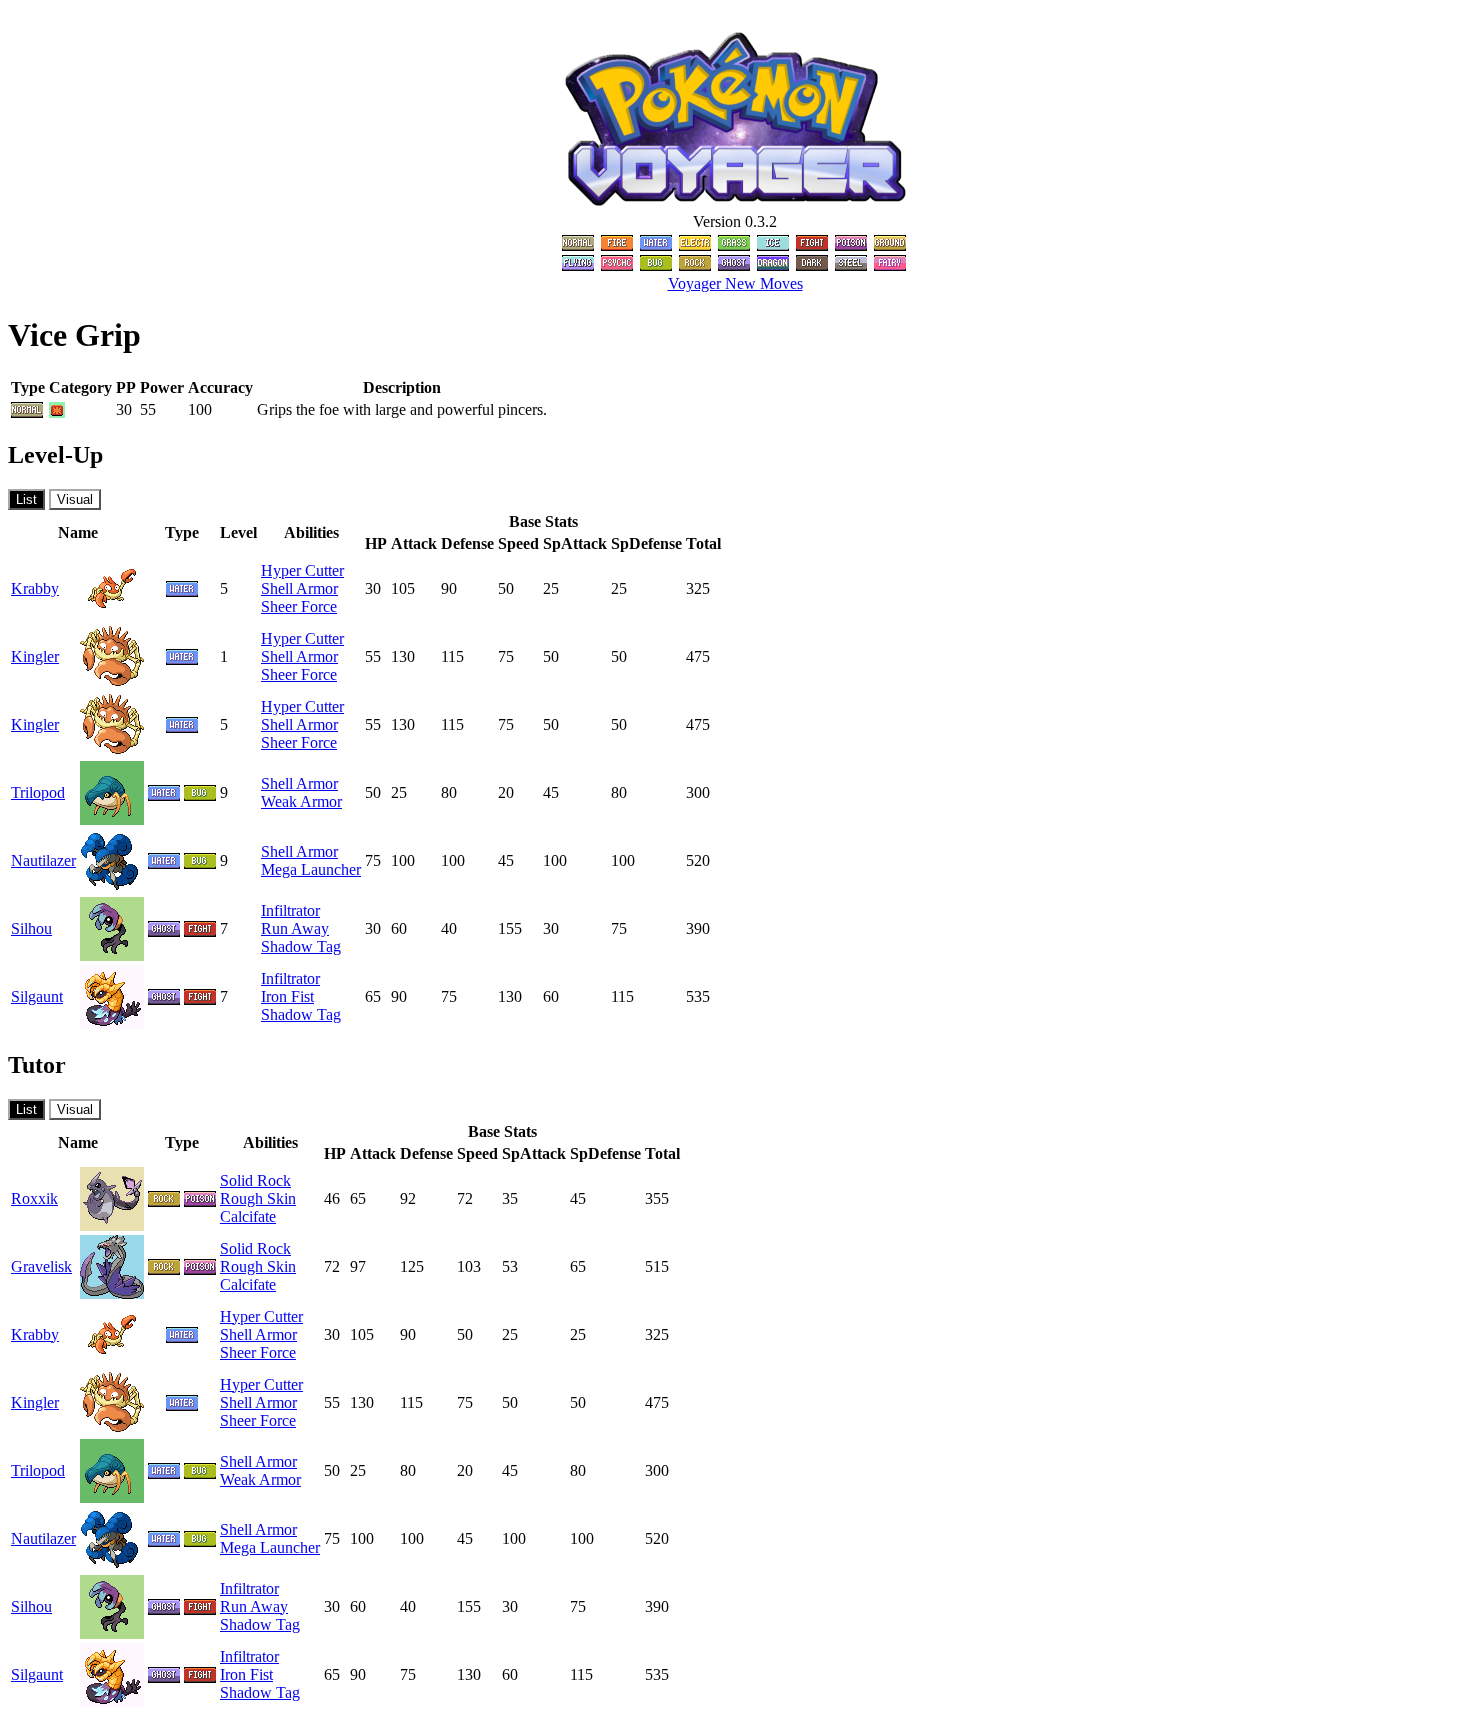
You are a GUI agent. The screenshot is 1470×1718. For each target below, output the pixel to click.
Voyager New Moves (735, 283)
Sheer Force (299, 606)
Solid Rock (255, 1180)
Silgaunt (37, 996)
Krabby (35, 588)
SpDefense (646, 543)
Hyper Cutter (302, 570)
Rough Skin (258, 1198)
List (26, 499)
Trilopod (38, 792)
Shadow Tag (301, 946)
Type (182, 532)
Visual (75, 499)
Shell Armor (299, 588)
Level (238, 532)
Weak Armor (301, 801)
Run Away (295, 928)
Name (78, 532)
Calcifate (248, 1216)
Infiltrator (290, 910)
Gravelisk (41, 1266)
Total (703, 543)
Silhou (31, 928)
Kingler (35, 656)
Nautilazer (43, 860)
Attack (414, 543)
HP (376, 543)
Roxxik (34, 1198)
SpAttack (575, 543)
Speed (518, 543)
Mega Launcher (311, 869)
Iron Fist (287, 996)
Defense (467, 543)
